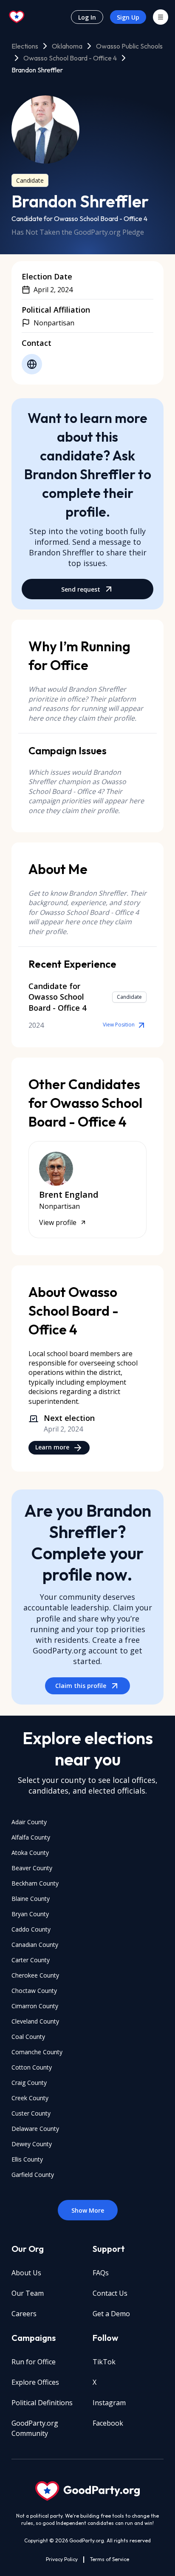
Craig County (29, 2083)
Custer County (31, 2113)
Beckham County (35, 1883)
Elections (25, 46)
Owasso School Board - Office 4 (70, 58)
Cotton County (32, 2067)
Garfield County (33, 2175)
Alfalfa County (31, 1837)
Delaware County (35, 2129)
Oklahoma (67, 46)
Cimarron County (35, 2006)
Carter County (31, 1960)
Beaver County (32, 1868)
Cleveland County (35, 2021)
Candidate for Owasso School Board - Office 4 (79, 218)
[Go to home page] (17, 17)
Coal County (28, 2037)
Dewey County (32, 2144)
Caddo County (31, 1929)
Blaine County (31, 1899)
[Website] (32, 364)
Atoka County (30, 1853)
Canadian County (35, 1945)
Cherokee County (35, 1975)
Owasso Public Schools (129, 46)
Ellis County (27, 2159)
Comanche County (37, 2052)
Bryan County (30, 1914)
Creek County (30, 2098)
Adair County (29, 1822)
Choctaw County (34, 1991)
